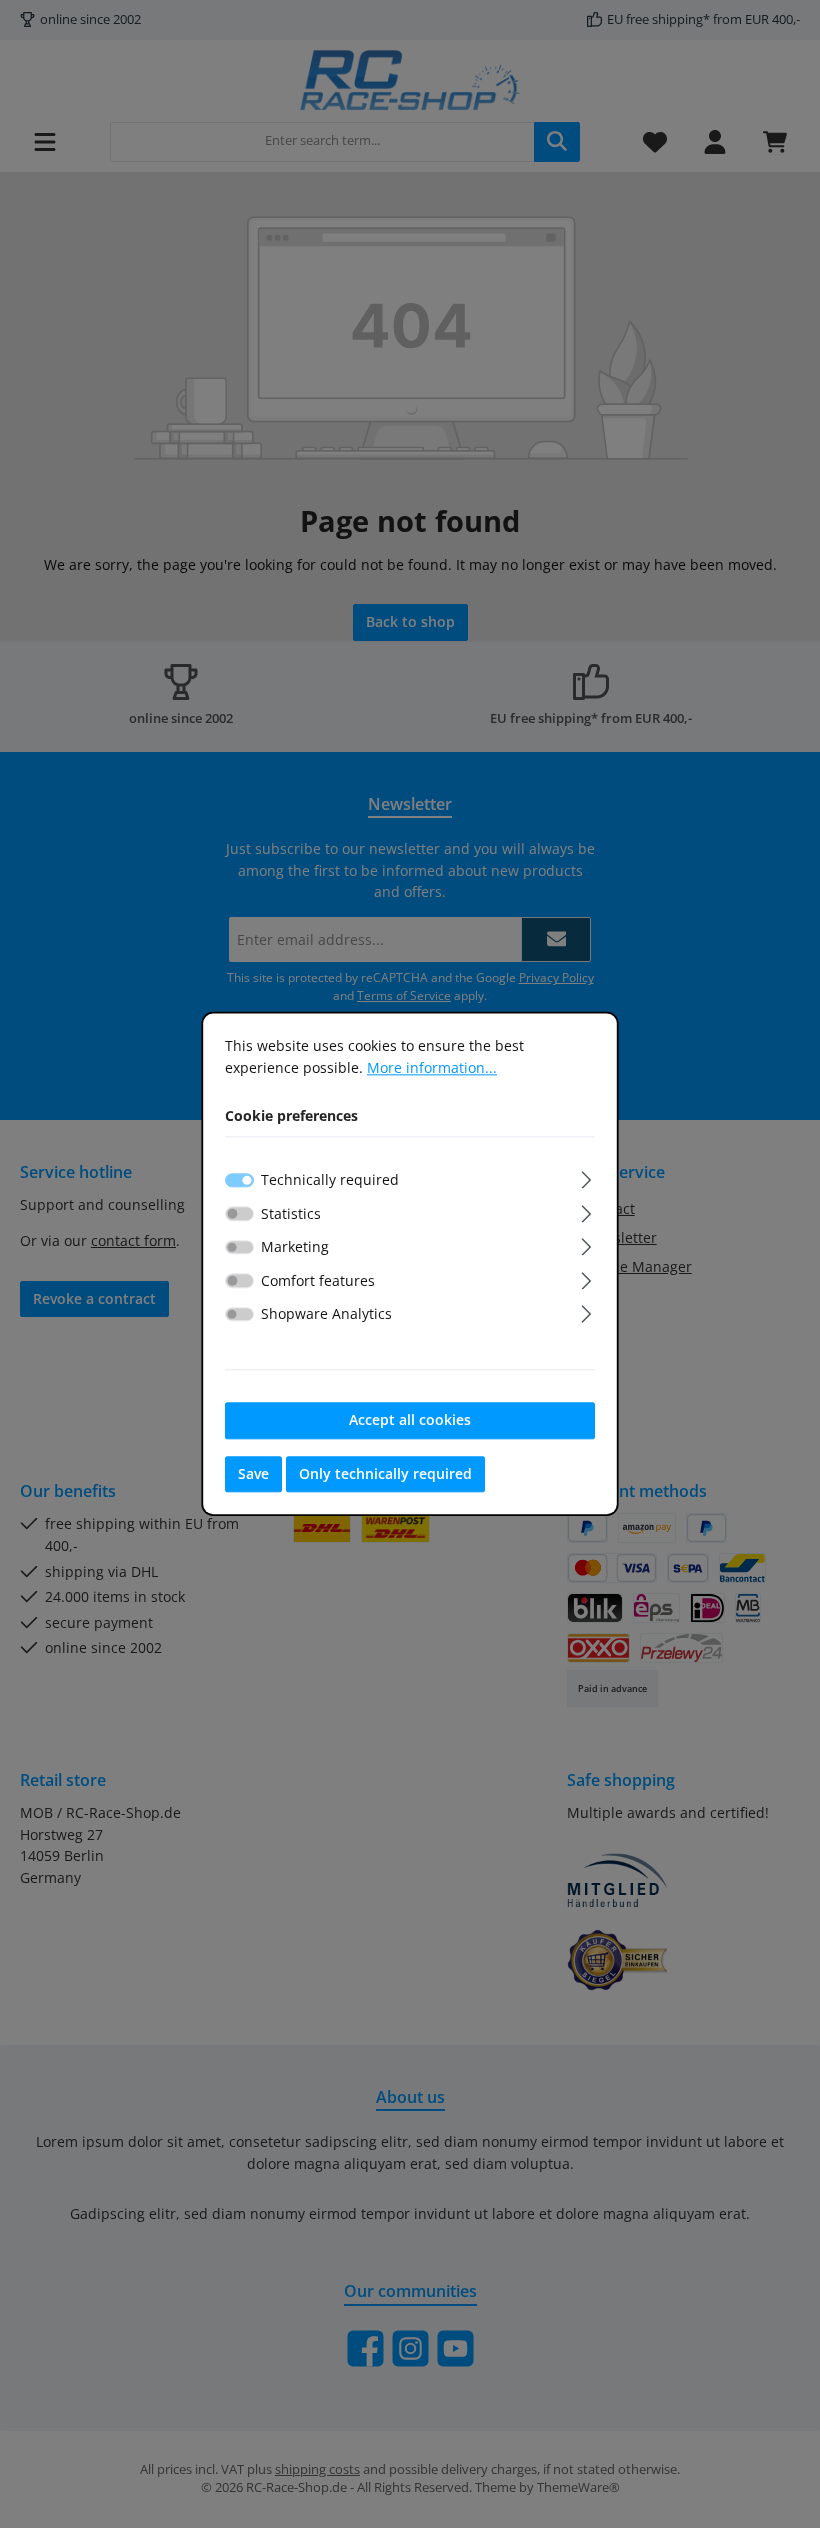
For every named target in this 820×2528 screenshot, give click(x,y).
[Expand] (586, 1176)
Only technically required (385, 1473)
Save (253, 1473)
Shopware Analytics (326, 1314)
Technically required (330, 1179)
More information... (432, 1067)
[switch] (239, 1213)
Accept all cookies (410, 1419)
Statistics (291, 1213)
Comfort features (318, 1280)
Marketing (295, 1246)
